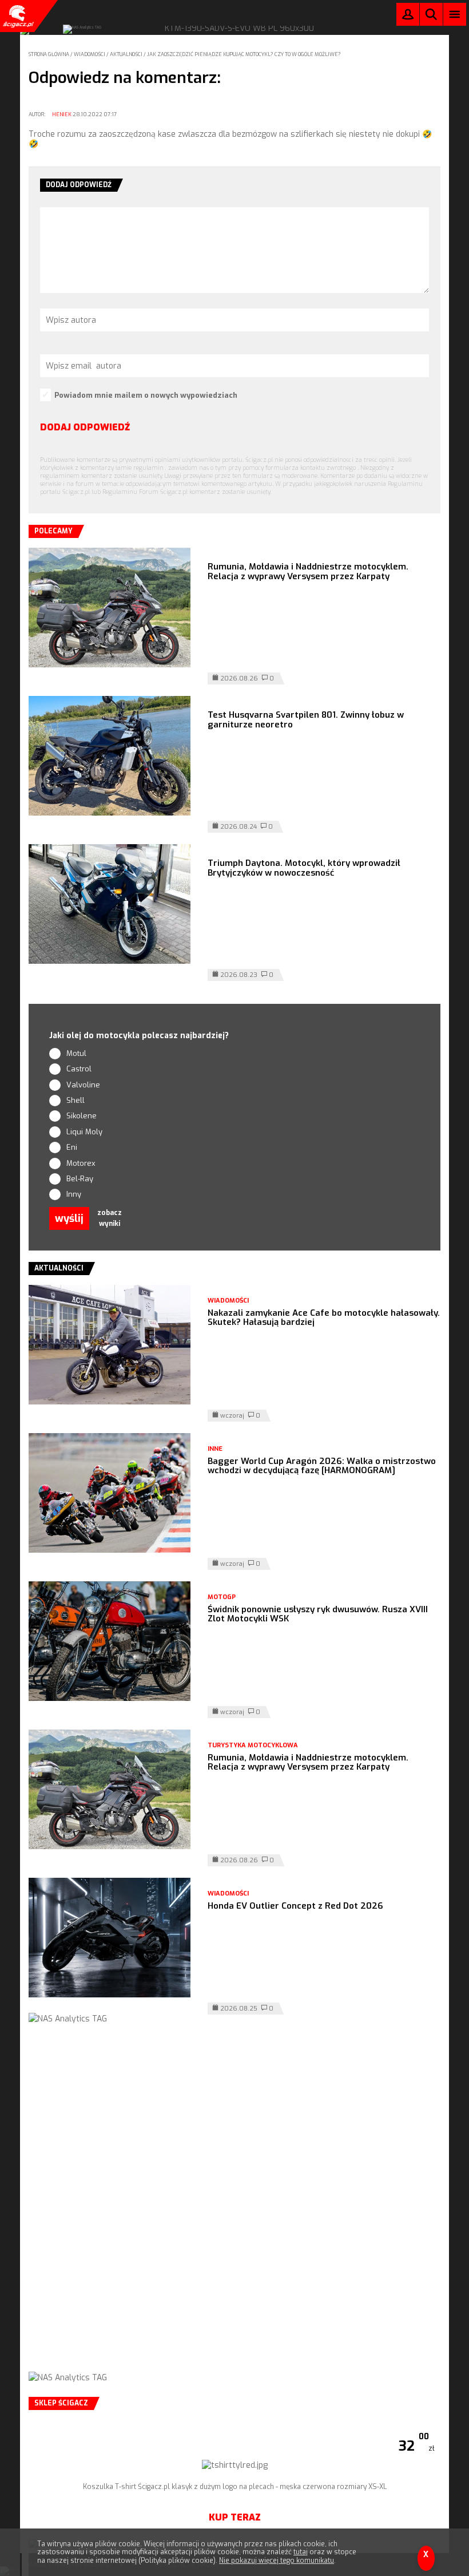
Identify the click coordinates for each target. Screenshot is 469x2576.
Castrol (79, 1069)
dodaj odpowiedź (85, 427)
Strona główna (49, 54)
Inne (215, 1449)
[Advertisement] (234, 2209)
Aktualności (127, 54)
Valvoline (83, 1085)
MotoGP (222, 1597)
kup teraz (235, 2517)
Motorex (81, 1163)
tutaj (301, 2552)
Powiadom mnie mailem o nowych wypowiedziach (146, 395)
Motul (76, 1053)
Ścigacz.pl (17, 16)
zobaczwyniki (110, 1218)
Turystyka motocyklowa (253, 1745)
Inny (74, 1194)
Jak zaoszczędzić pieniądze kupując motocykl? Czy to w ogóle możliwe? (244, 54)
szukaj (431, 17)
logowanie (408, 17)
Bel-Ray (80, 1179)
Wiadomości (90, 54)
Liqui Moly (84, 1132)
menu (455, 14)
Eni (72, 1147)
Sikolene (82, 1116)
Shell (75, 1100)
